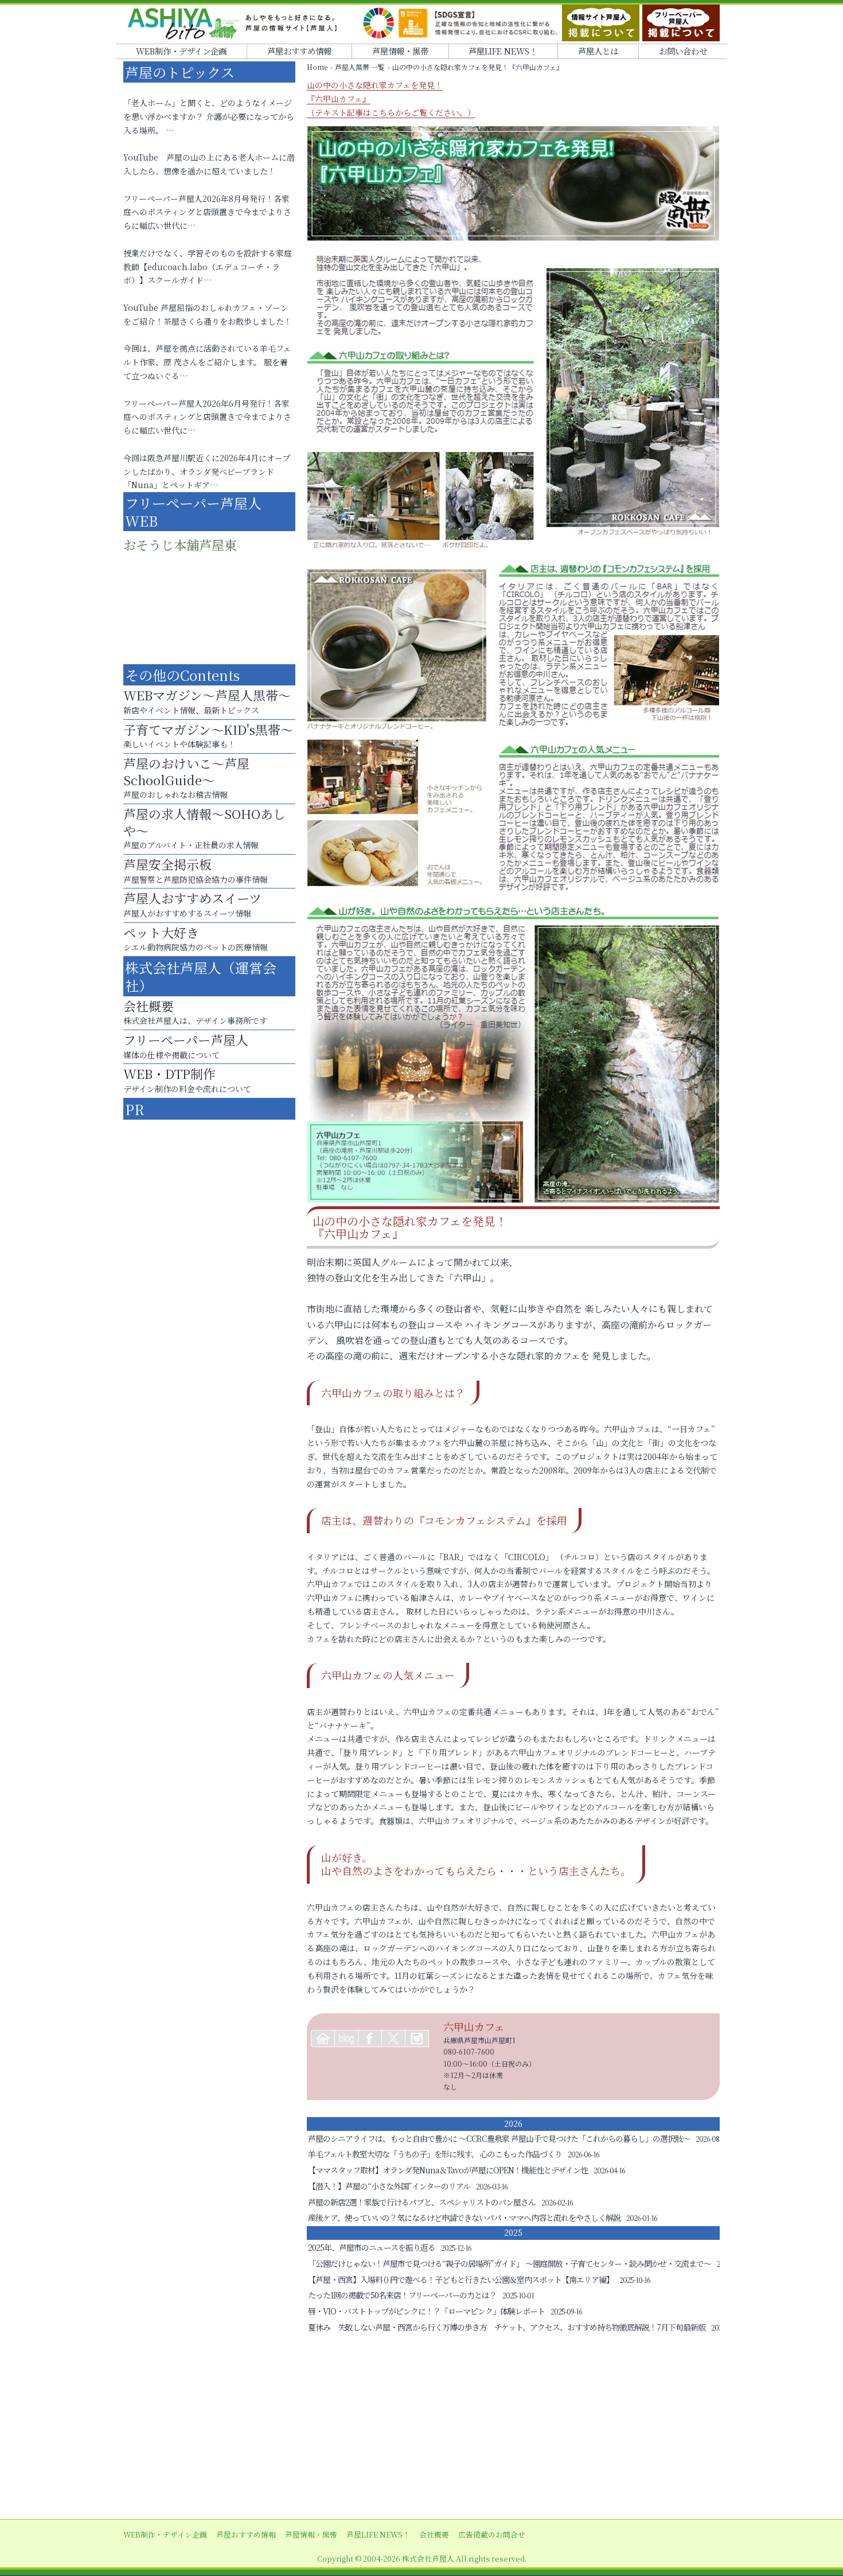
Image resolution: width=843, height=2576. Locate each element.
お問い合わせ (683, 51)
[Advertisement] (421, 2427)
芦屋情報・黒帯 (400, 51)
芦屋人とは (598, 51)
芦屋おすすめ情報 (299, 51)
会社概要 (434, 2534)
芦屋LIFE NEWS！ (503, 51)
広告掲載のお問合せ (492, 2534)
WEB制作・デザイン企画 (181, 51)
